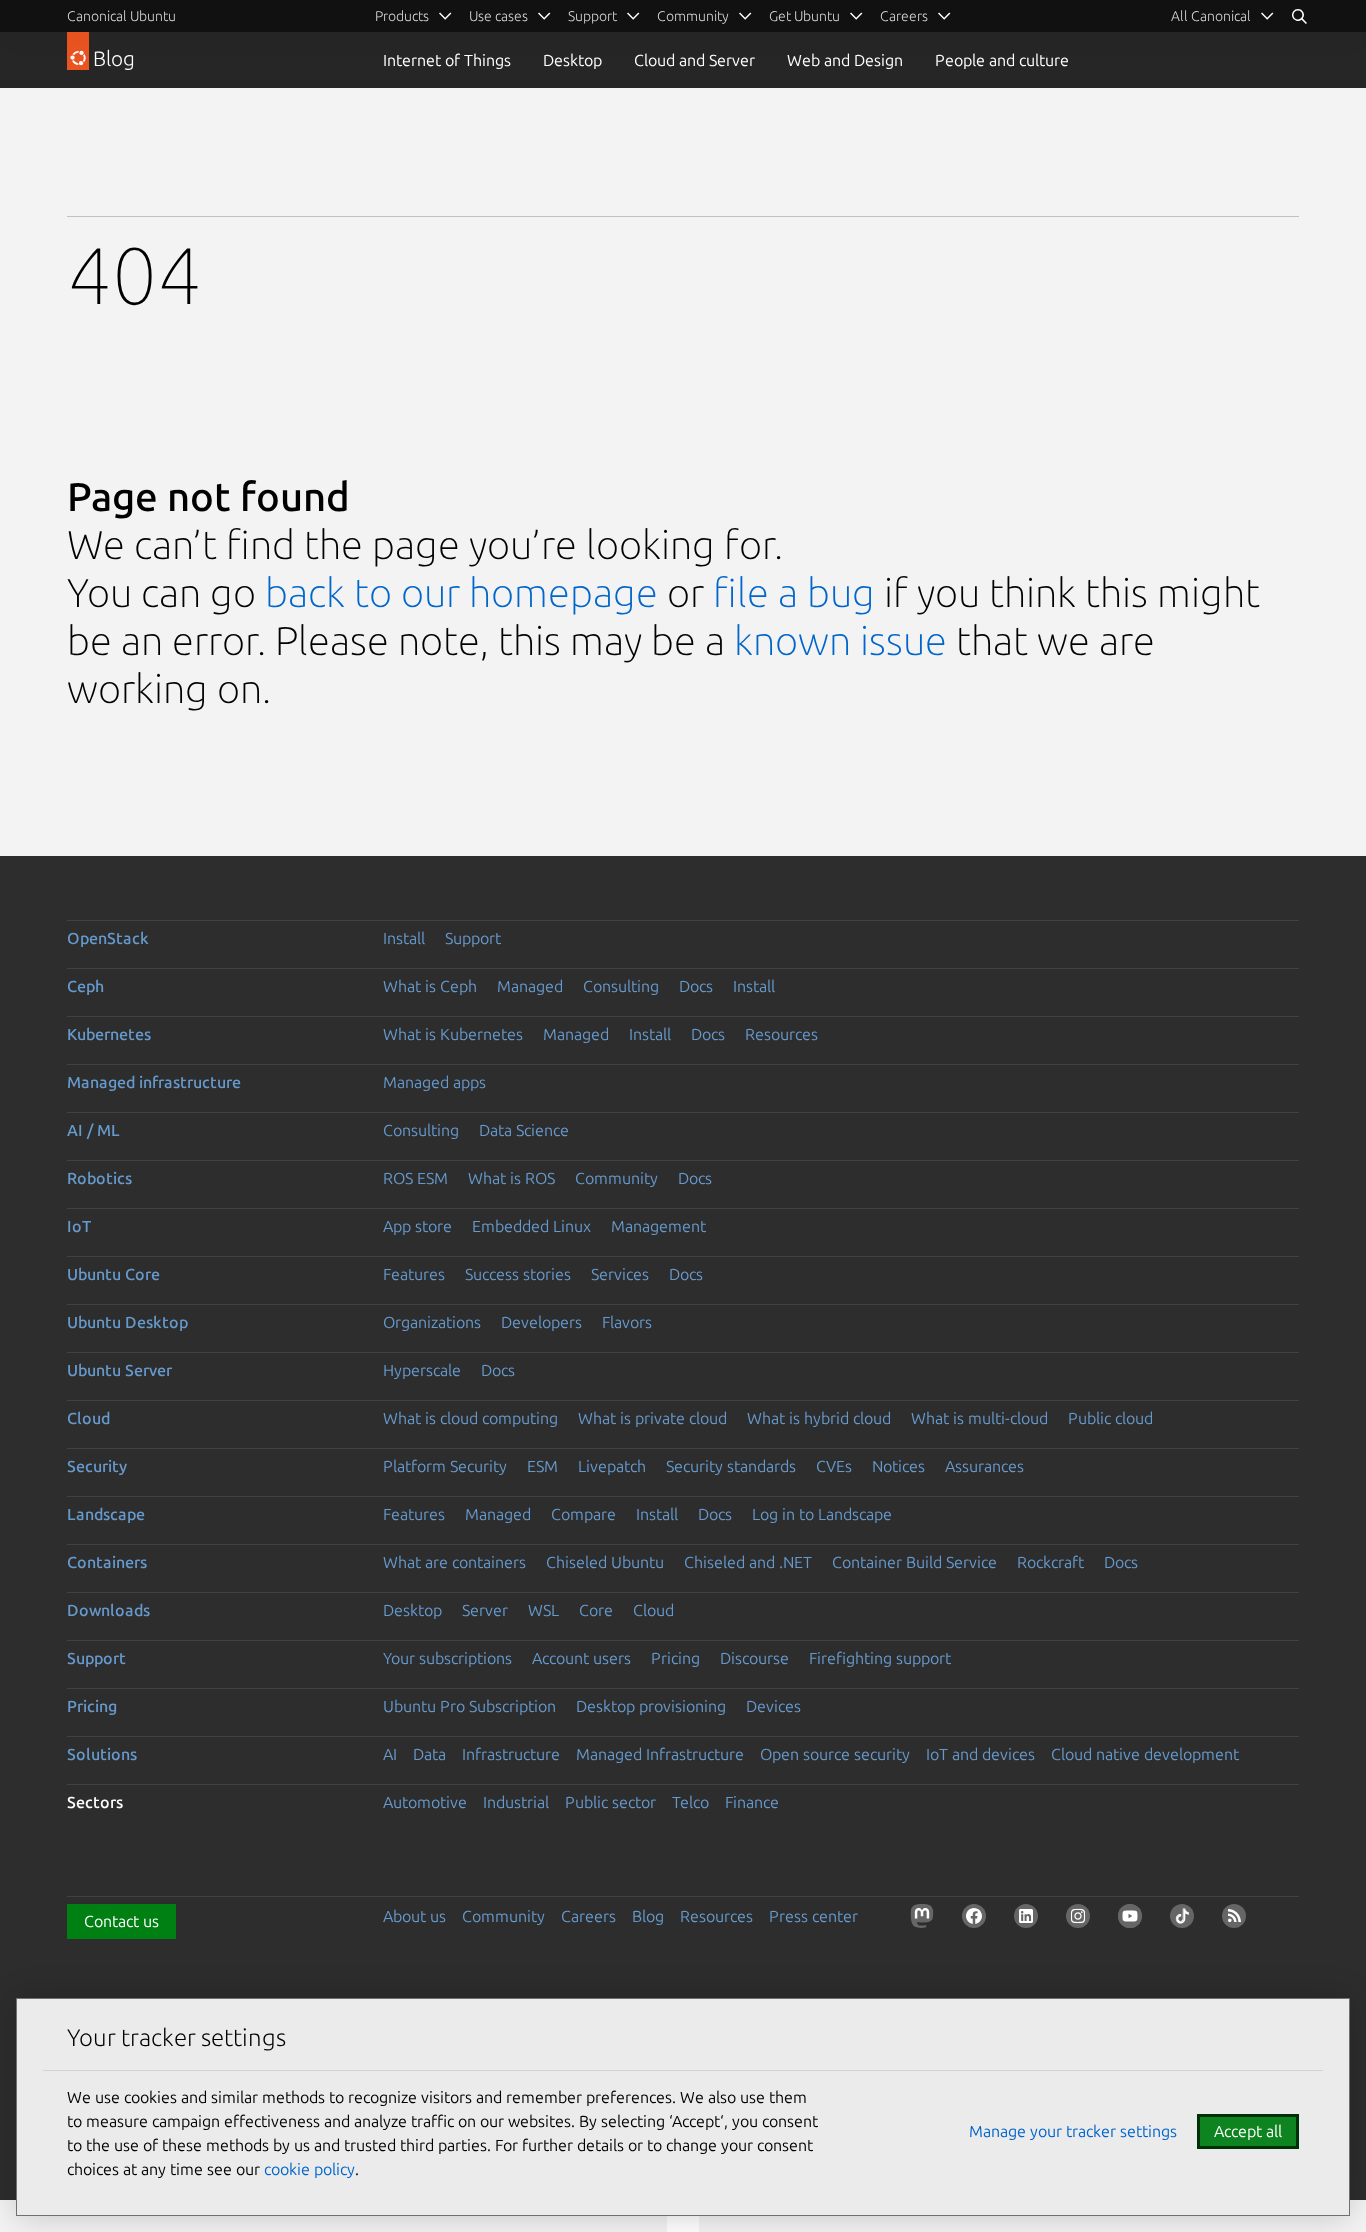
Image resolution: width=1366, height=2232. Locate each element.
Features (414, 1274)
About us (414, 1916)
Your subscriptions (447, 1658)
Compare (583, 1514)
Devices (773, 1706)
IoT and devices (980, 1754)
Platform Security (445, 1466)
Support (473, 938)
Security (97, 1466)
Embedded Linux (531, 1226)
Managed (530, 986)
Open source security (835, 1754)
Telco (690, 1802)
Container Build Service (914, 1562)
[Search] (1299, 16)
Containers (107, 1562)
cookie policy (309, 2169)
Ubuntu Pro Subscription (469, 1706)
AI (390, 1754)
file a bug (794, 592)
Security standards (731, 1466)
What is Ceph (430, 986)
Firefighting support (880, 1658)
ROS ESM (415, 1178)
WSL (543, 1610)
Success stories (518, 1274)
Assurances (984, 1466)
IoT (79, 1226)
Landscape (106, 1514)
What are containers (454, 1562)
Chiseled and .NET (748, 1562)
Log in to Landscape (822, 1514)
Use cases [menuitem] (498, 16)
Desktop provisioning (651, 1706)
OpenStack (108, 938)
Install (404, 938)
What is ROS (511, 1178)
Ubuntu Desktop (127, 1322)
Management (658, 1226)
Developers (541, 1322)
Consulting (621, 986)
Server (485, 1610)
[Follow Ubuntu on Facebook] (978, 1920)
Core (596, 1610)
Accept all (1248, 2131)
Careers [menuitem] (904, 16)
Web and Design (845, 60)
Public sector (610, 1802)
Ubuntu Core (113, 1274)
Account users (581, 1658)
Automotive (425, 1802)
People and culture (1002, 60)
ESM (542, 1466)
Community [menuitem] (693, 16)
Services (620, 1274)
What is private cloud (652, 1418)
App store (417, 1226)
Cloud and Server (694, 60)
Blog (648, 1916)
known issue (840, 640)
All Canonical (1211, 16)
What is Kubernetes (453, 1034)
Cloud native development (1145, 1754)
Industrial (516, 1802)
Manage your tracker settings (1073, 2131)
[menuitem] (1223, 16)
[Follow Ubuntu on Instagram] (1082, 1920)
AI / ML (93, 1130)
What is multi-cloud (979, 1418)
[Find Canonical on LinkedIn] (1030, 1920)
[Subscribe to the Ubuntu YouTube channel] (1134, 1920)
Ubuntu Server (119, 1370)
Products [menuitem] (402, 16)
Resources (781, 1034)
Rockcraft (1050, 1562)
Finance (752, 1802)
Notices (898, 1466)
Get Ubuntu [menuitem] (804, 16)
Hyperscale (422, 1370)
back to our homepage (461, 592)
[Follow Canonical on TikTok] (1186, 1920)
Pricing (675, 1658)
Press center (813, 1916)
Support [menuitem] (592, 16)
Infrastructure (511, 1754)
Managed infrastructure (154, 1082)
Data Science (524, 1130)
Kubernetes (109, 1034)
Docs (696, 986)
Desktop (572, 60)
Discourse (754, 1658)
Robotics (99, 1178)
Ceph (85, 986)
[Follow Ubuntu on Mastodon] (926, 1920)
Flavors (627, 1322)
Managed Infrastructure (660, 1754)
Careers (588, 1916)
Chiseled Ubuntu (605, 1562)
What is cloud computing (470, 1418)
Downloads (108, 1610)
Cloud (88, 1418)
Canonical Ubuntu (121, 16)
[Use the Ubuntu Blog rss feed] (1238, 1920)
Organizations (432, 1322)
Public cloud (1110, 1418)
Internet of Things (447, 60)
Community (616, 1178)
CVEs (834, 1466)
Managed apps (434, 1082)
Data (429, 1754)
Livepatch (612, 1466)
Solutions (102, 1754)
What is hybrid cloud (819, 1418)
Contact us (121, 1921)
